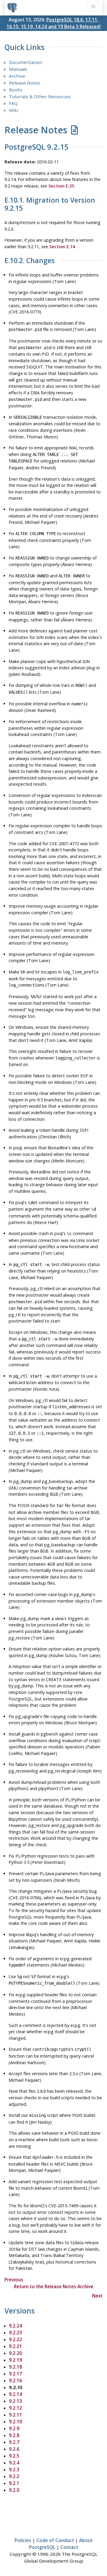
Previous (14, 2280)
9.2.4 (14, 2463)
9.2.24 (15, 2326)
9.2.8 (14, 2435)
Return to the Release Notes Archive (54, 2286)
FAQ (13, 103)
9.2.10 (15, 2422)
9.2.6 (14, 2449)
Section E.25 (61, 186)
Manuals (18, 69)
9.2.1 (14, 2483)
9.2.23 (15, 2333)
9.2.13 (15, 2401)
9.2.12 (15, 2408)
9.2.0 (14, 2490)
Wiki (14, 110)
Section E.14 (62, 247)
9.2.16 (15, 2380)
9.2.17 (15, 2374)
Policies (23, 2540)
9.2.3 (14, 2469)
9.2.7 (14, 2442)
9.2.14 (15, 2394)
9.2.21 (15, 2346)
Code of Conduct (55, 2540)
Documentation (26, 62)
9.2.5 (14, 2456)
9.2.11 (15, 2415)
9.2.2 (14, 2476)
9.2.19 (15, 2360)
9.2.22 (15, 2339)
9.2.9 (14, 2428)
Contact (69, 2547)
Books (16, 90)
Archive (17, 76)
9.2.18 (15, 2367)
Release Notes (25, 83)
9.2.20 (15, 2353)
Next (97, 2296)
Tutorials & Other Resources (40, 96)
